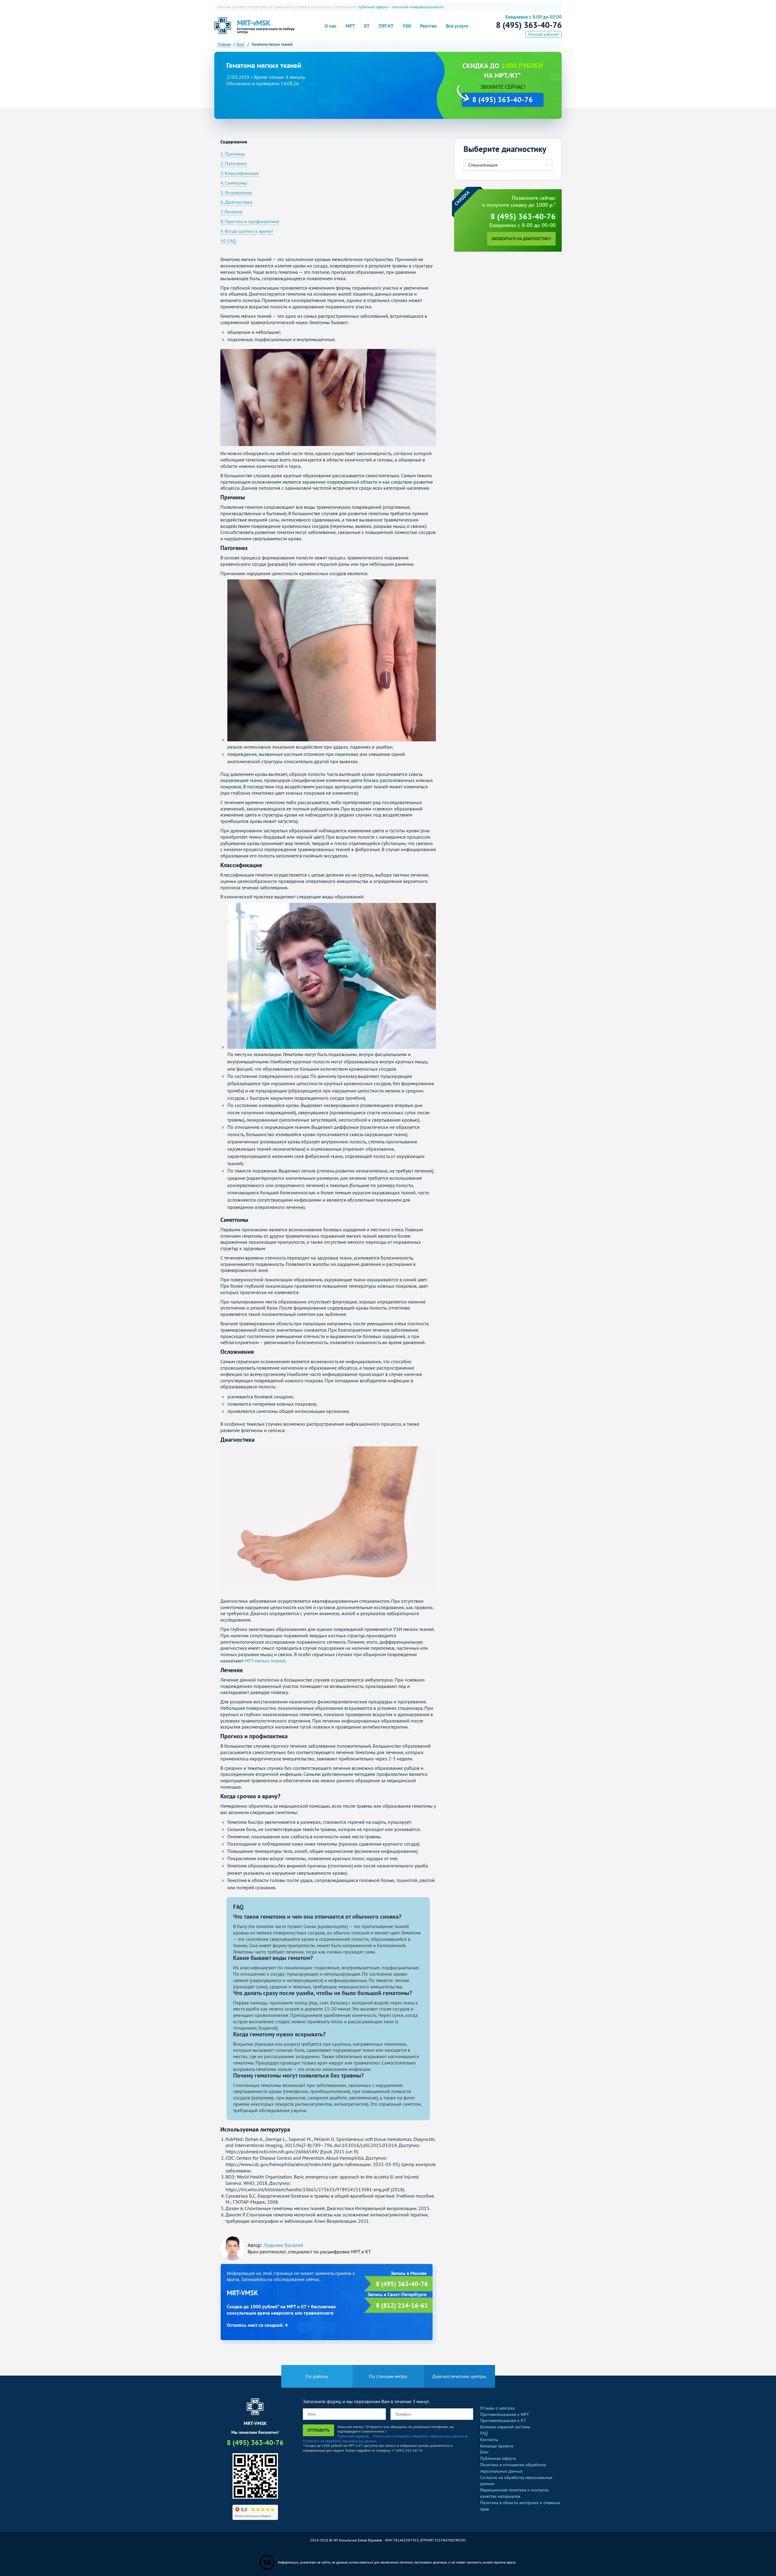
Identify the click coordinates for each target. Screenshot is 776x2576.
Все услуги (457, 26)
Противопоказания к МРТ (505, 2414)
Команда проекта (497, 2446)
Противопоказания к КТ (503, 2420)
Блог (484, 2452)
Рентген (428, 26)
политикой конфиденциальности (418, 7)
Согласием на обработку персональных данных (340, 2441)
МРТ (350, 26)
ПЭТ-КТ (386, 26)
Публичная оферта (498, 2458)
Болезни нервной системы (505, 2427)
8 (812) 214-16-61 (402, 2305)
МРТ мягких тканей (265, 1661)
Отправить (318, 2430)
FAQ (484, 2433)
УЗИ (407, 26)
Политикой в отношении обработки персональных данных (419, 2436)
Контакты (489, 2440)
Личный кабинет (544, 34)
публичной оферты (373, 7)
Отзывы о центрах (497, 2408)
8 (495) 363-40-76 (529, 25)
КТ (367, 26)
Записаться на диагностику (521, 239)
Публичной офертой (353, 2436)
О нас (331, 26)
